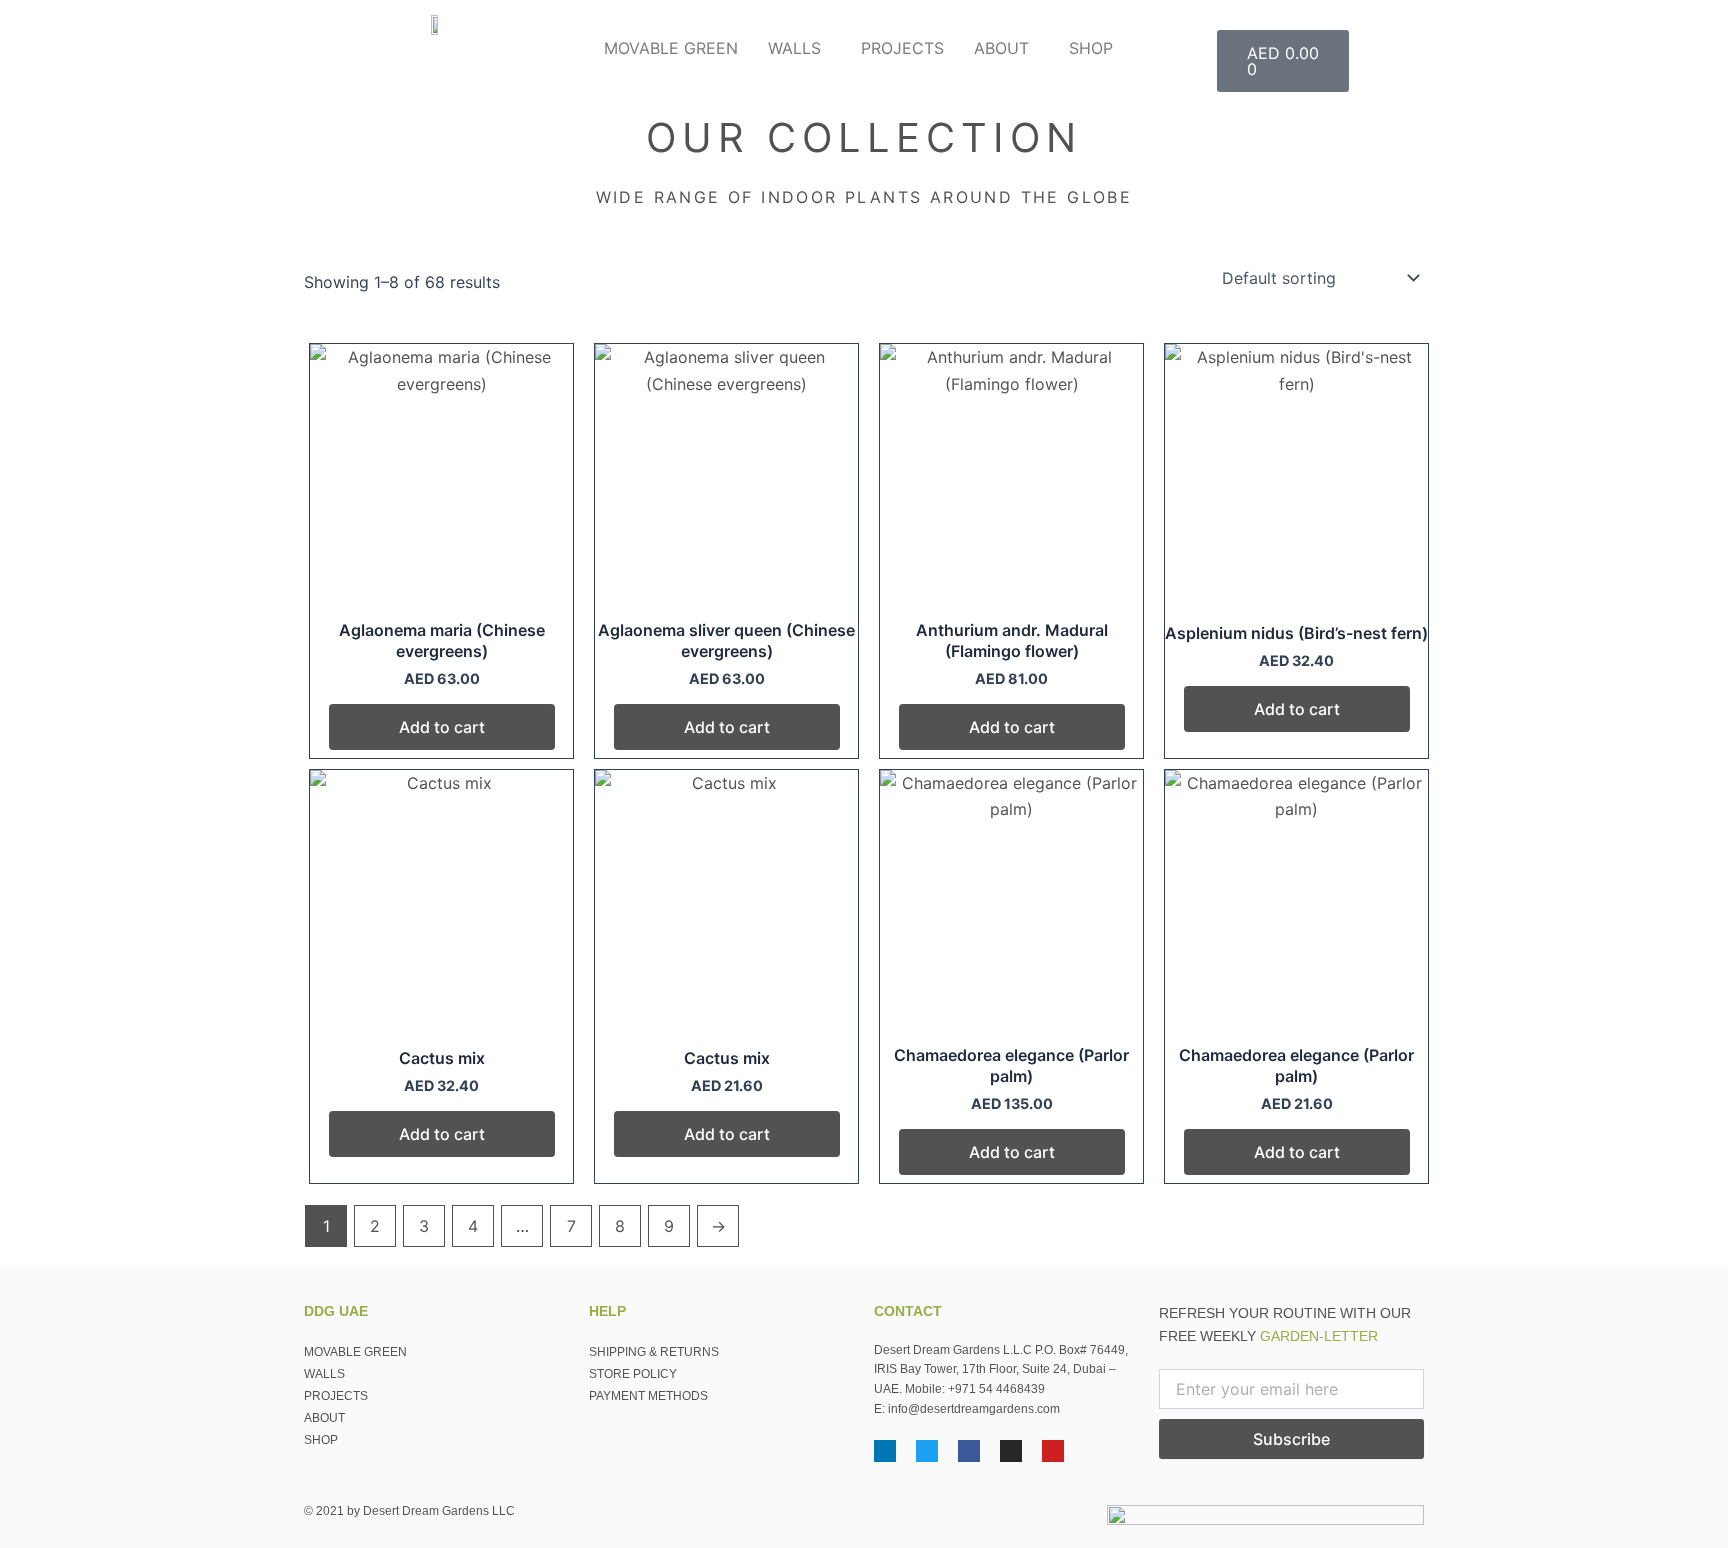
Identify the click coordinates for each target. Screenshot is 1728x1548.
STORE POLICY (633, 1374)
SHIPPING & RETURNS (654, 1352)
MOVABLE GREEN (671, 48)
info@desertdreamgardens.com (974, 1409)
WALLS (794, 48)
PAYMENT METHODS (648, 1396)
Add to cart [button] (442, 727)
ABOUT (1001, 48)
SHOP (1091, 48)
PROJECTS (902, 48)
